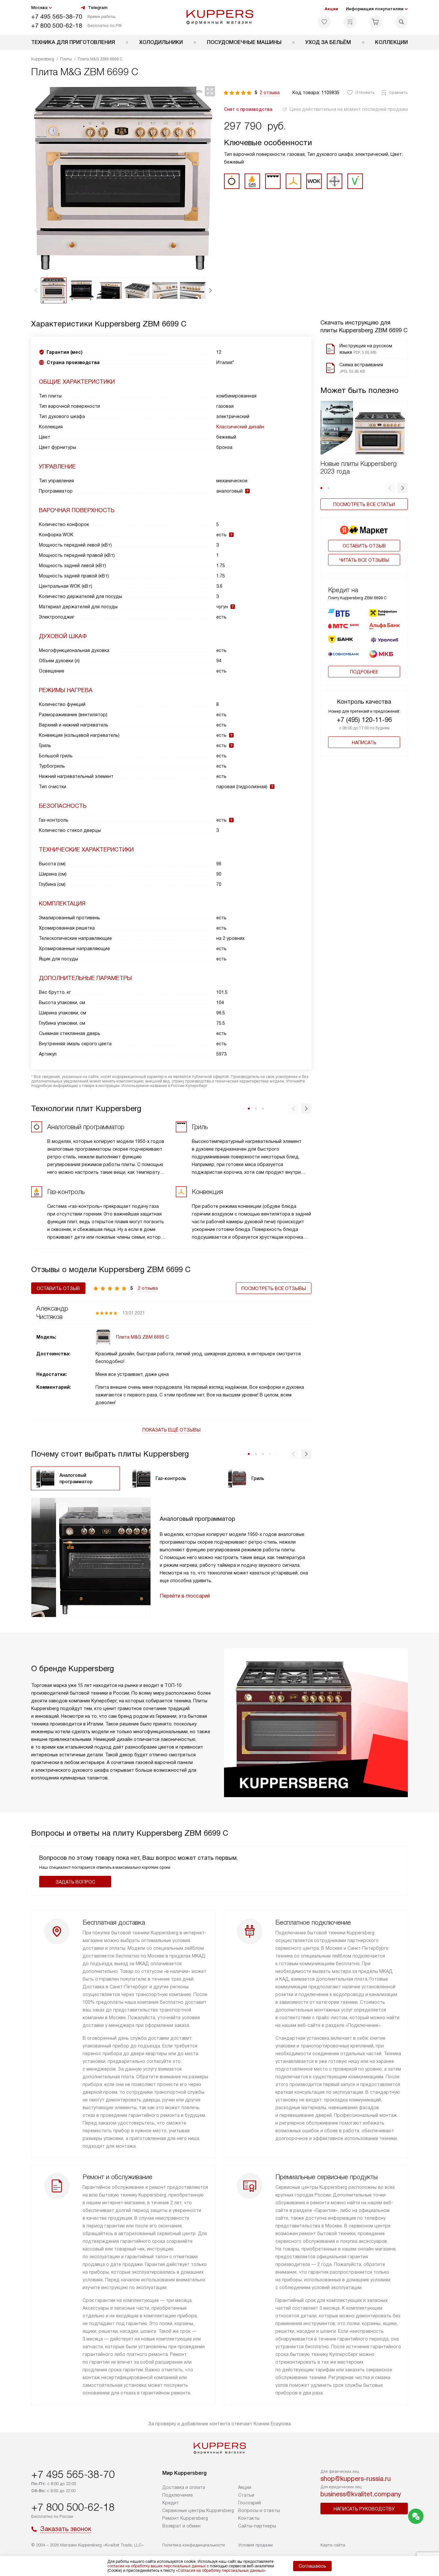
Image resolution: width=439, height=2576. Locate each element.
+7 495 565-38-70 (57, 17)
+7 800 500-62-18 (57, 26)
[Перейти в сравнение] (350, 22)
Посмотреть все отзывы (274, 1288)
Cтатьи (246, 2495)
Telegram (98, 8)
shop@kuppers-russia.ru (356, 2479)
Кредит (171, 2503)
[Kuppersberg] (220, 17)
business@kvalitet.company (361, 2494)
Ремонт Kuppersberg (185, 2518)
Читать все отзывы (364, 560)
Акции (331, 9)
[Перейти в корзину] (376, 22)
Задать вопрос (75, 1882)
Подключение (178, 2495)
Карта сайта (333, 2545)
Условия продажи (255, 2545)
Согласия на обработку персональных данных (221, 2571)
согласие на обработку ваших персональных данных (157, 2566)
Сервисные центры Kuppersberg (198, 2510)
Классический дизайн (240, 427)
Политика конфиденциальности (194, 2545)
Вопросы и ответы (259, 2510)
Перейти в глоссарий (185, 1596)
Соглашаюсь (312, 2566)
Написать (364, 743)
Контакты (249, 2518)
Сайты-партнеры (257, 2526)
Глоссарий (250, 2503)
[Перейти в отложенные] (324, 22)
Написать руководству (364, 2509)
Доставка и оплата (184, 2487)
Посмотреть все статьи (364, 504)
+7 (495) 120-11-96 (364, 720)
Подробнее (364, 672)
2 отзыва (270, 93)
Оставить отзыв (364, 546)
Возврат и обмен (181, 2526)
